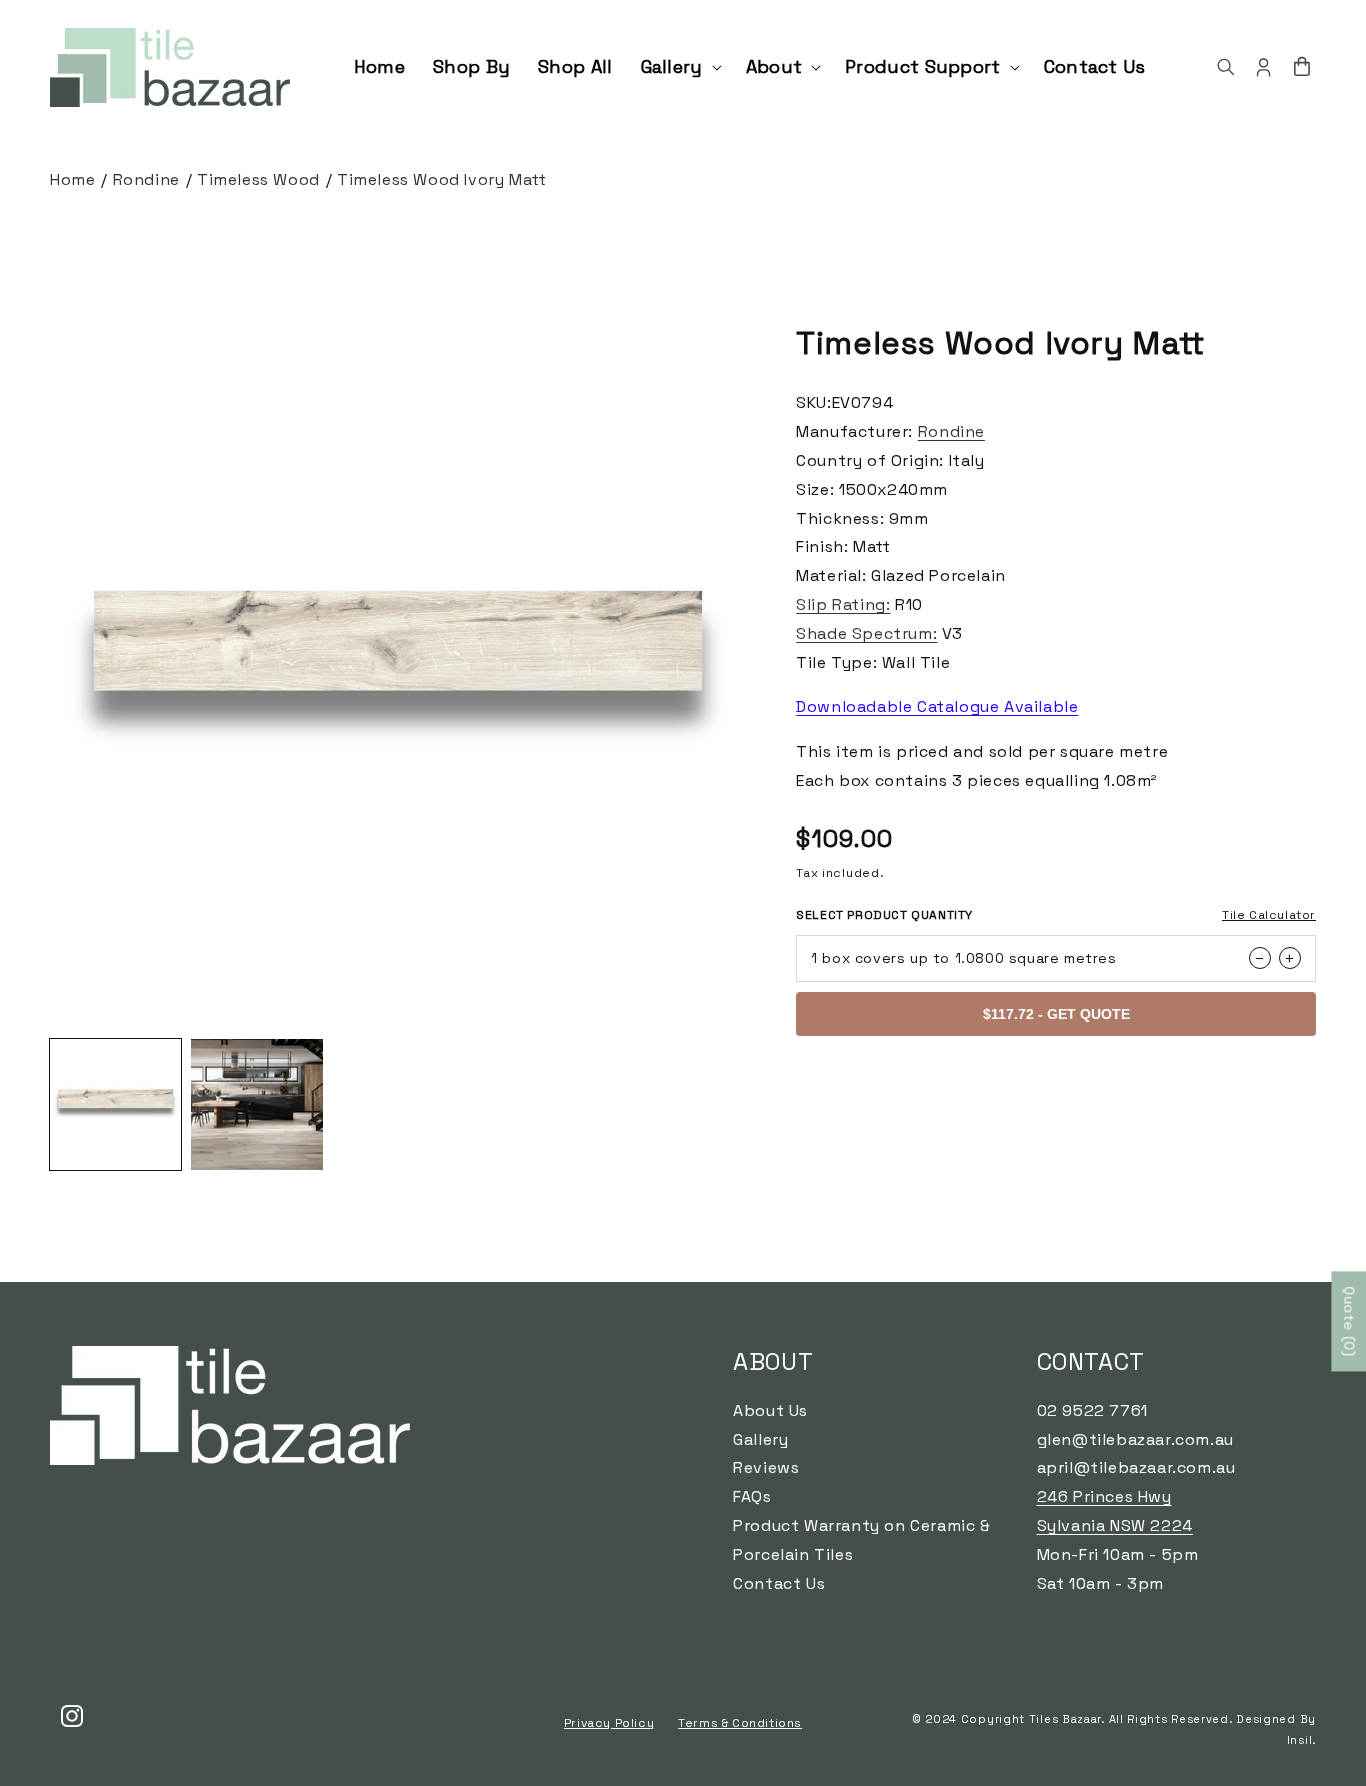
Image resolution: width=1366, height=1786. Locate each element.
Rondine (146, 179)
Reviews (766, 1468)
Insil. (1301, 1739)
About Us (770, 1410)
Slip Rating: (843, 604)
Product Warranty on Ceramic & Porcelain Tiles (861, 1541)
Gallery (760, 1439)
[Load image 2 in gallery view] (256, 1104)
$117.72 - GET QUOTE (1056, 1014)
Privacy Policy (609, 1722)
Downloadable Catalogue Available (937, 706)
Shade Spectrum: (866, 633)
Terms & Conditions (740, 1722)
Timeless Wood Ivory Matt (441, 179)
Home (72, 179)
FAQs (752, 1497)
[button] (679, 66)
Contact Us (779, 1583)
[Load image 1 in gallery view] (115, 1104)
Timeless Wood (258, 179)
